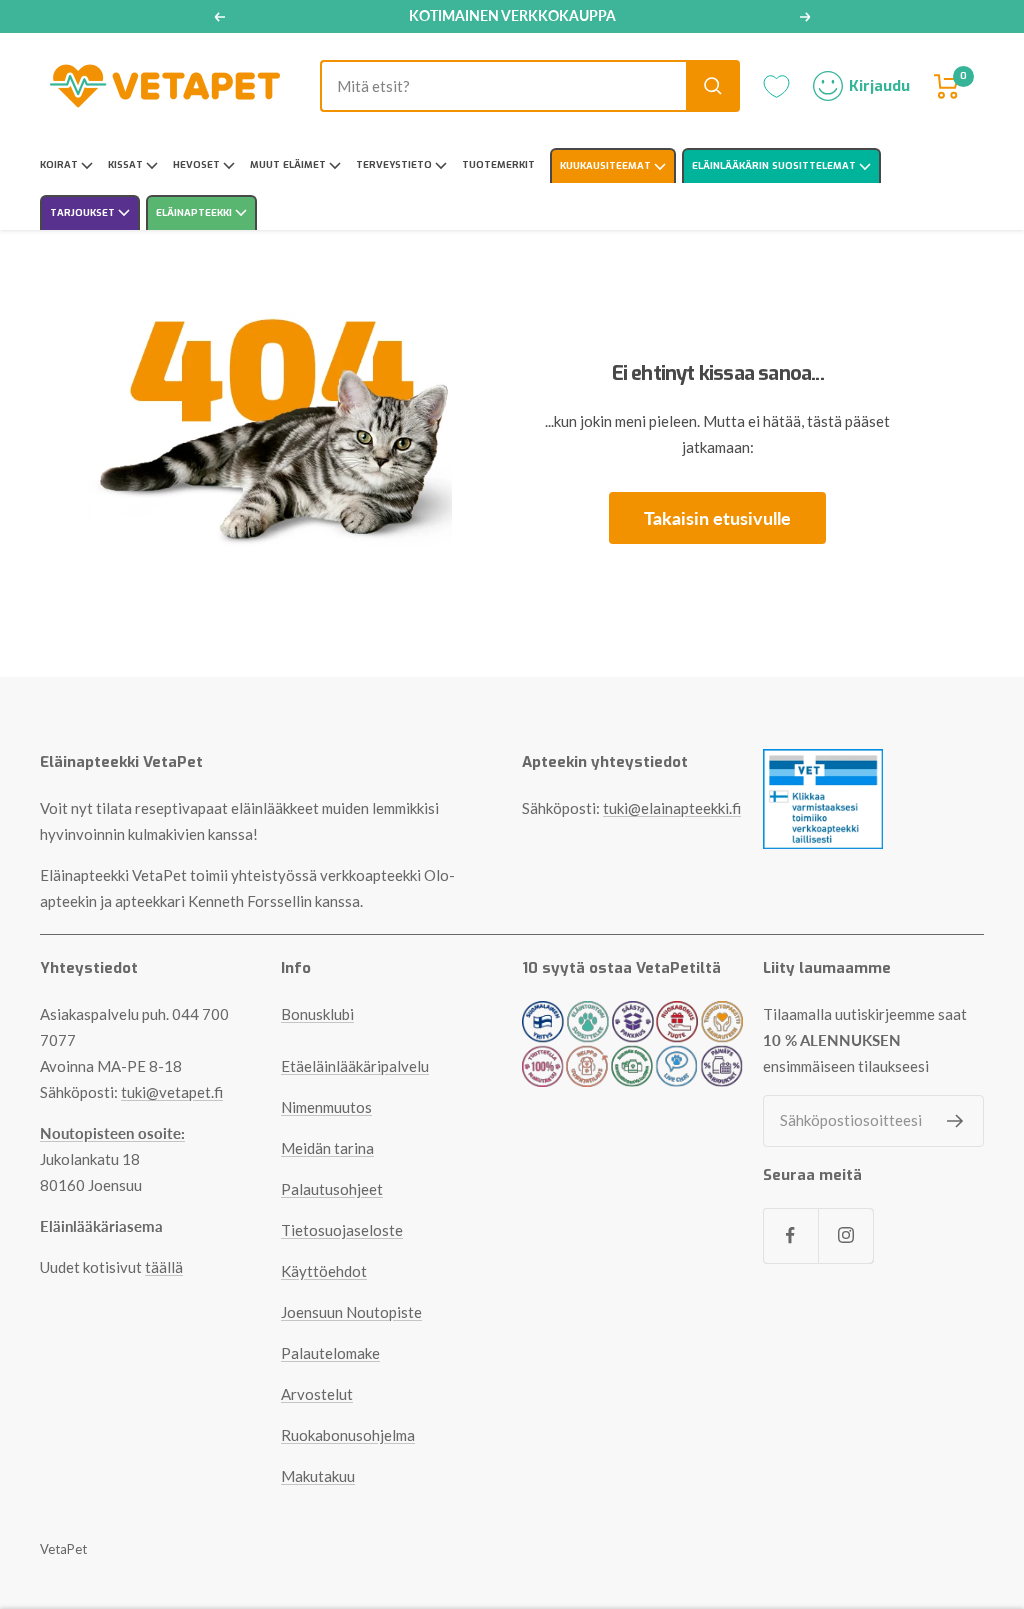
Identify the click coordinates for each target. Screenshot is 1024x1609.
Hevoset (198, 164)
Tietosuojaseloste (342, 1230)
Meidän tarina (327, 1148)
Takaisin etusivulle (717, 518)
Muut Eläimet (289, 164)
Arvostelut (317, 1394)
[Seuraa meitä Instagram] (845, 1235)
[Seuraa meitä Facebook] (790, 1235)
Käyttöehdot (324, 1271)
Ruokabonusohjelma (348, 1435)
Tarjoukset (84, 212)
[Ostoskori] (947, 86)
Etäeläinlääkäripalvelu (355, 1066)
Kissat (127, 164)
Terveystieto (395, 164)
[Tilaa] (955, 1121)
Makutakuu (318, 1476)
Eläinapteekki (195, 212)
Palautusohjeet (332, 1189)
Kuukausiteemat (607, 165)
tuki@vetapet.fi (172, 1092)
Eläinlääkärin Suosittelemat (775, 165)
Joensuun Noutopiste (351, 1312)
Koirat (60, 164)
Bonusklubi (317, 1014)
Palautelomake (330, 1353)
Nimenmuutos (326, 1107)
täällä (164, 1267)
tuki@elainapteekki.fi (672, 808)
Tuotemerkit (498, 164)
